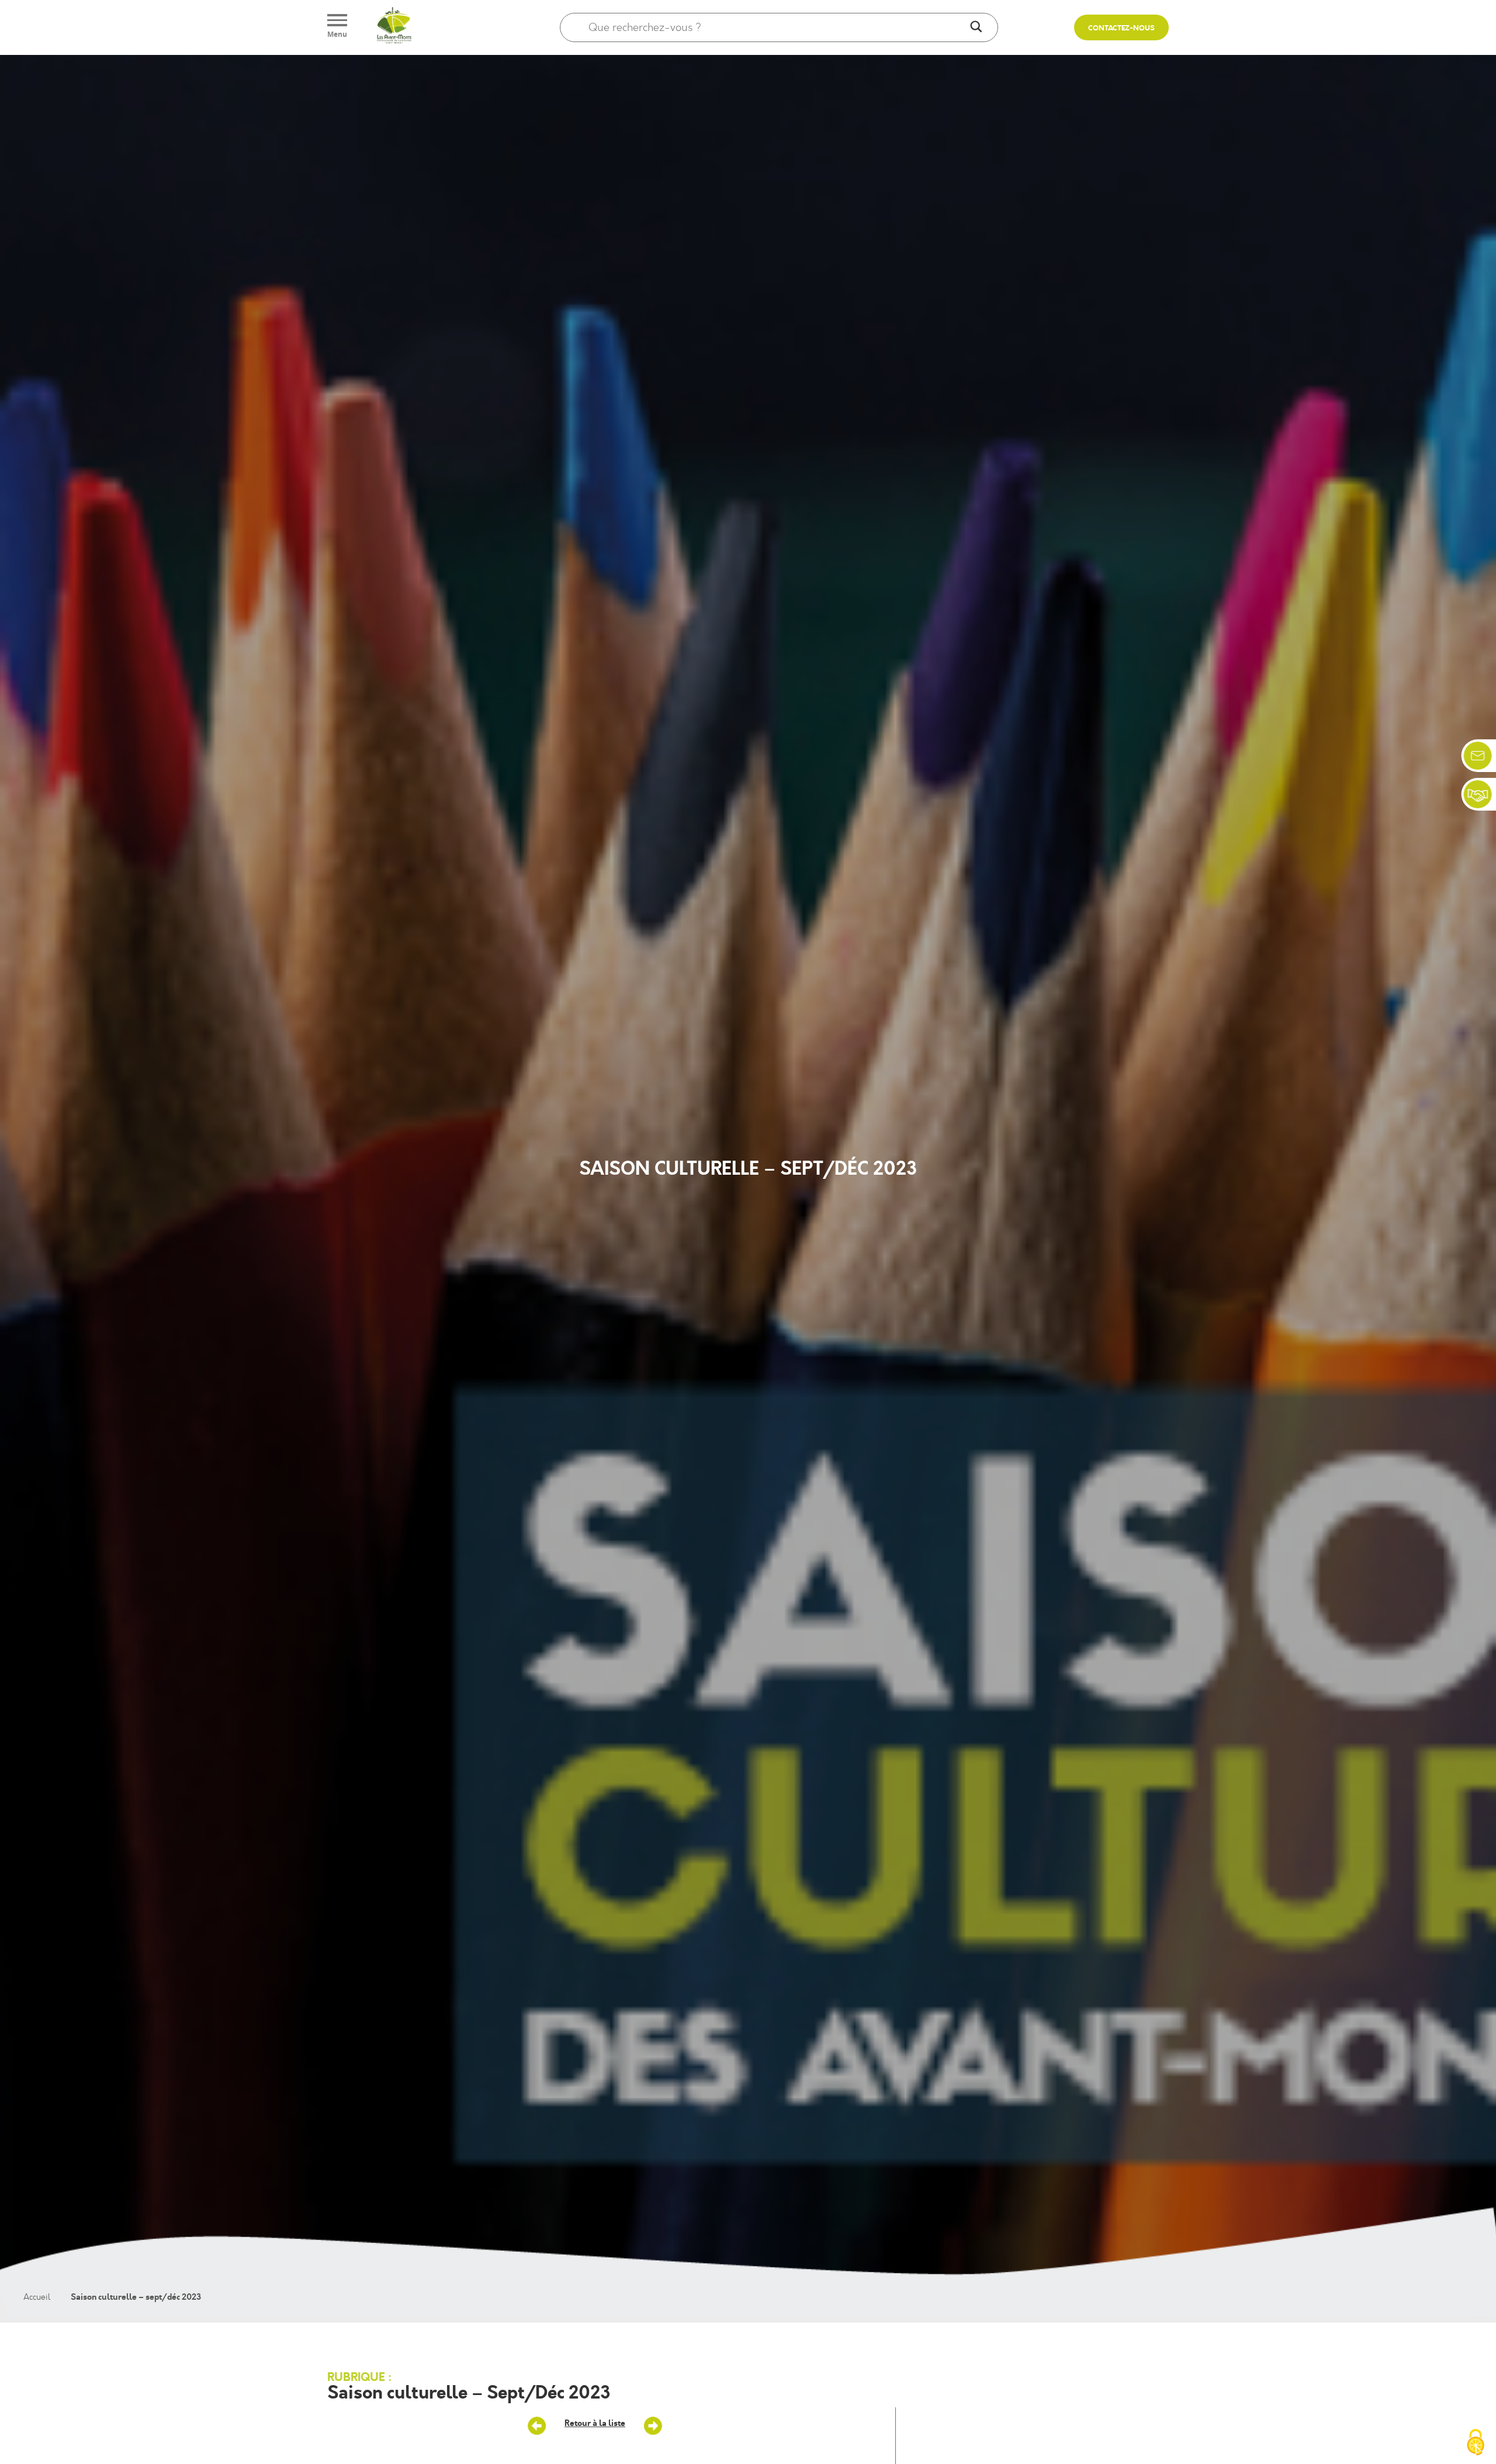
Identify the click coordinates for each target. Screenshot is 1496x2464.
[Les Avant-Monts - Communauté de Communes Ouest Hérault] (394, 27)
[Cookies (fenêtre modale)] (1476, 2444)
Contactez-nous (1121, 28)
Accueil (37, 2297)
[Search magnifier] (976, 27)
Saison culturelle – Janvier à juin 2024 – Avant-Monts (537, 2426)
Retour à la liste (595, 2423)
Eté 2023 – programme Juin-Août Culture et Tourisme (653, 2426)
